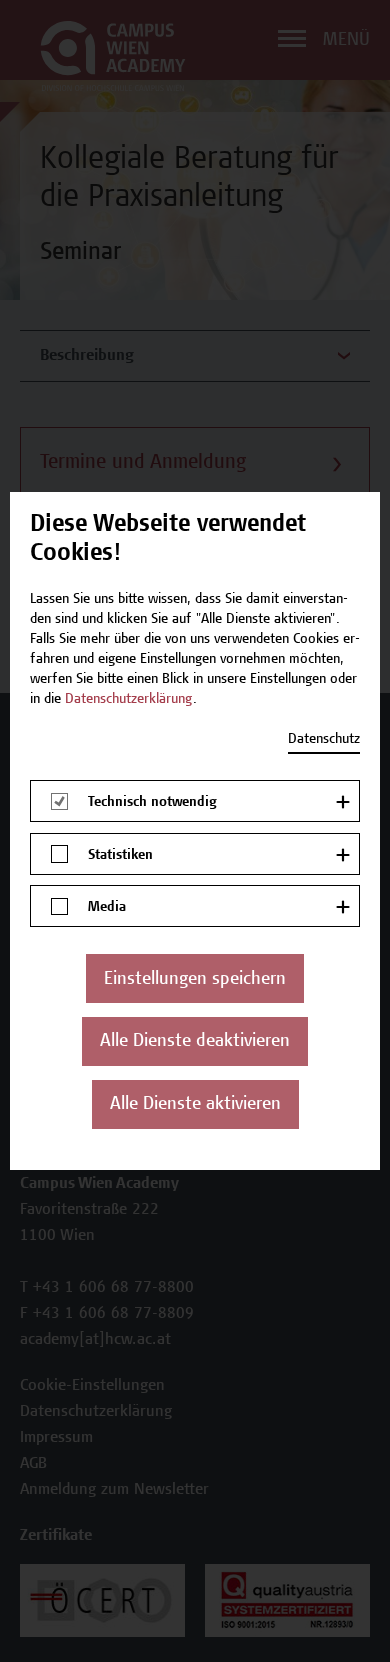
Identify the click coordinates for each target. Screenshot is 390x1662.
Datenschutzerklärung (129, 700)
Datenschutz (324, 740)
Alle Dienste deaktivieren (195, 1042)
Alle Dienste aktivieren (195, 1105)
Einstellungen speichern (195, 980)
